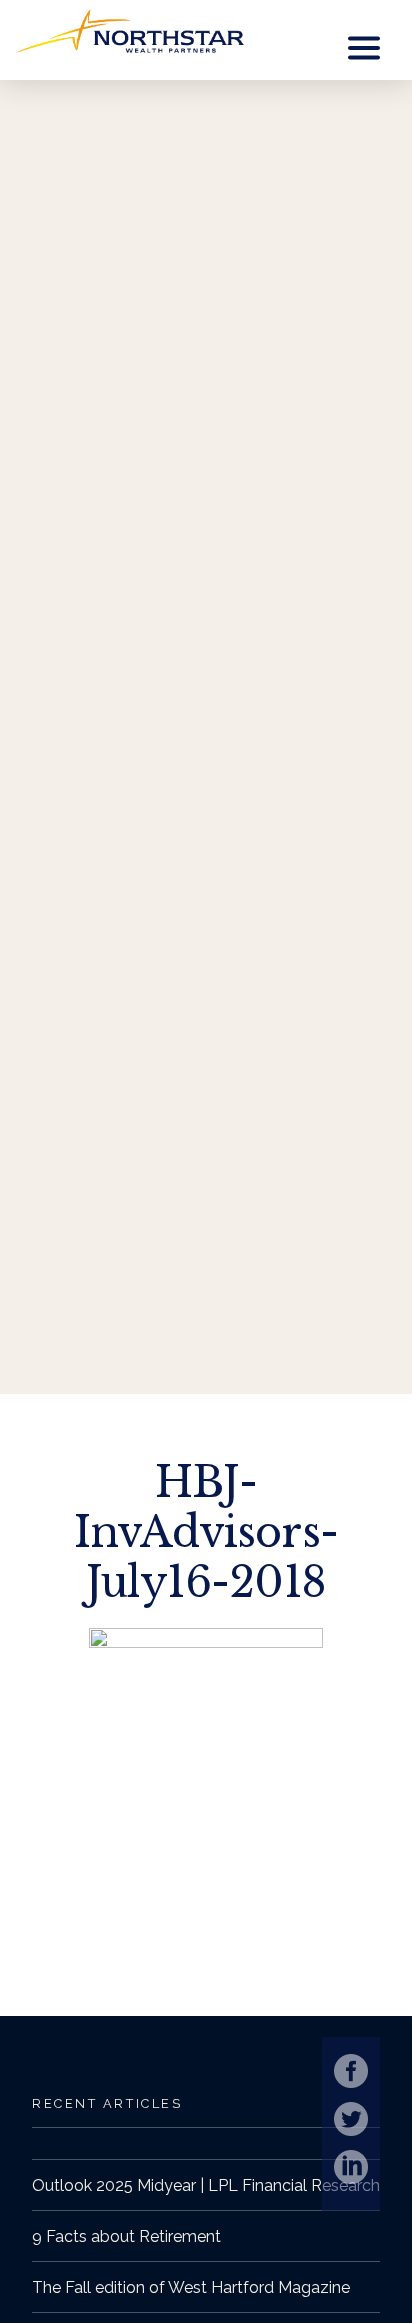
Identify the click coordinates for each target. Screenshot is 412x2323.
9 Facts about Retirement (126, 2236)
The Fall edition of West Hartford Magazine (191, 2287)
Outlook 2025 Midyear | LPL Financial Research (206, 2185)
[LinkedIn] (351, 2167)
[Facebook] (351, 2071)
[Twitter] (351, 2119)
